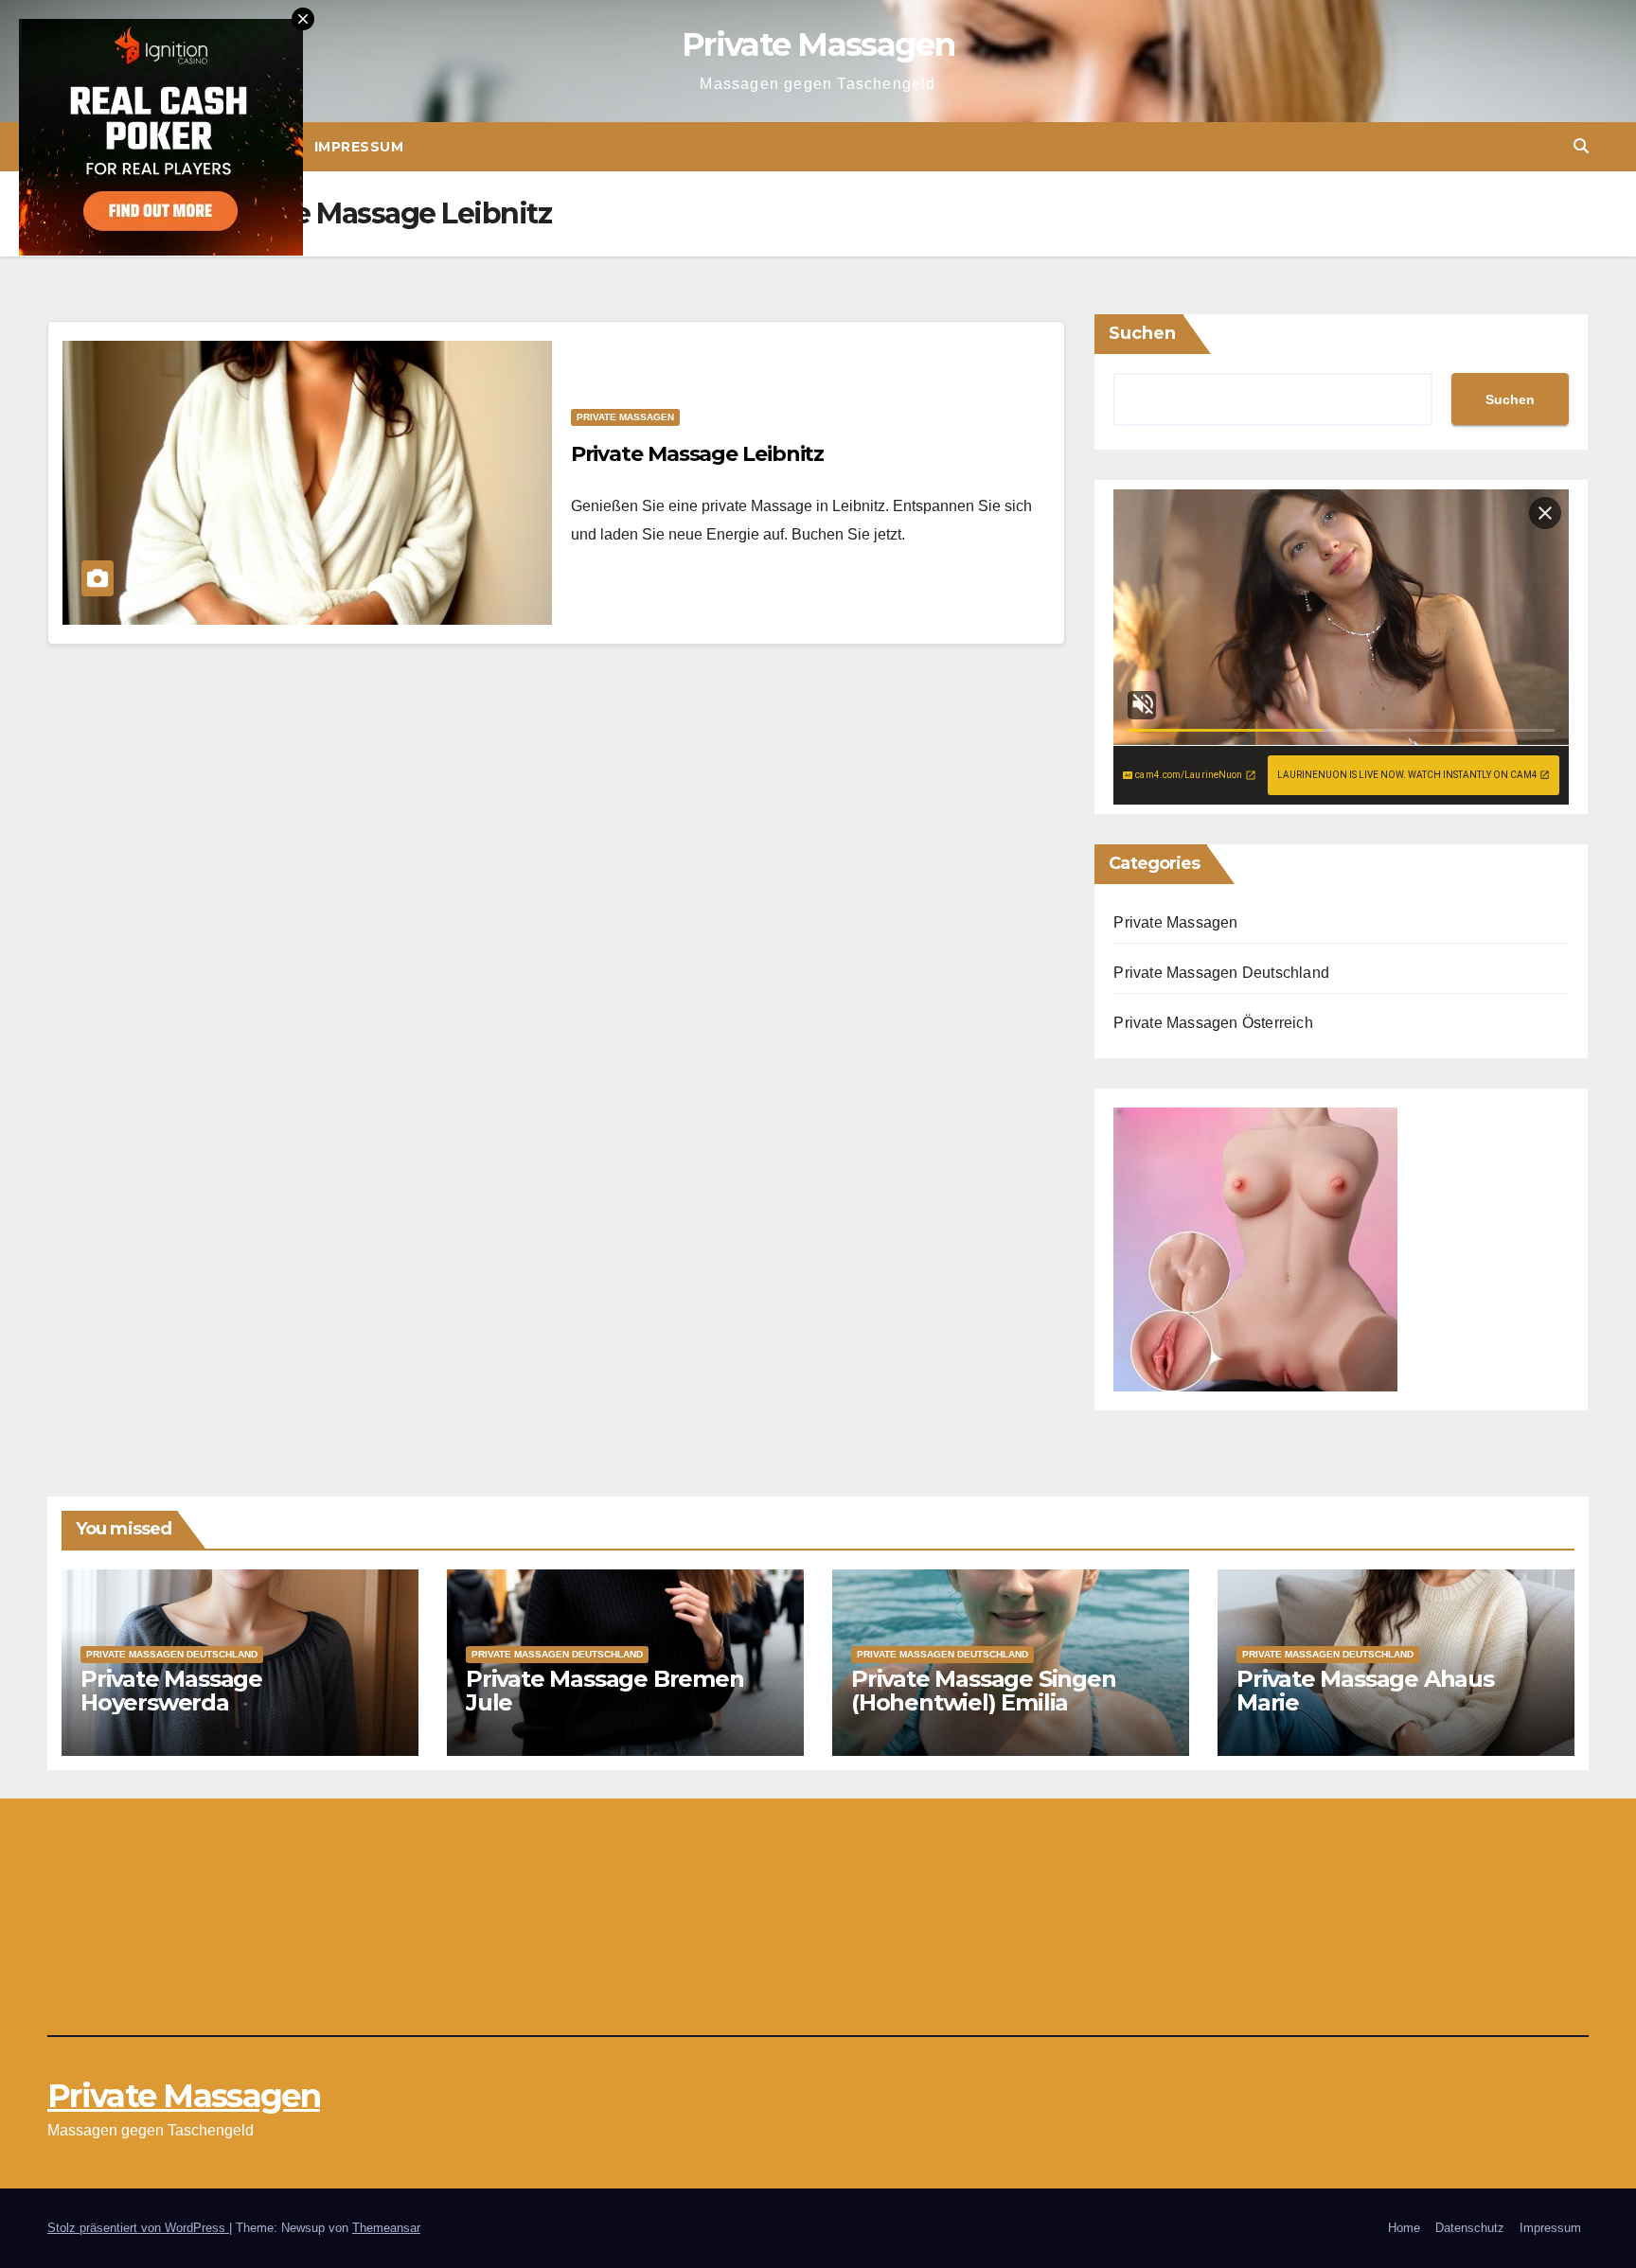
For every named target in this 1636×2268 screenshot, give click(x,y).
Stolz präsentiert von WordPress (138, 2228)
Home (1404, 2228)
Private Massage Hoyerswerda (171, 1691)
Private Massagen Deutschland (1221, 973)
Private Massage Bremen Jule (605, 1691)
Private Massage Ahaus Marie (1365, 1691)
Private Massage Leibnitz (698, 454)
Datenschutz (1470, 2228)
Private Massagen (818, 44)
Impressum (359, 147)
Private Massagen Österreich (1213, 1023)
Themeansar (386, 2228)
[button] (1581, 146)
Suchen (1142, 333)
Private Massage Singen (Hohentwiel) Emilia (984, 1691)
